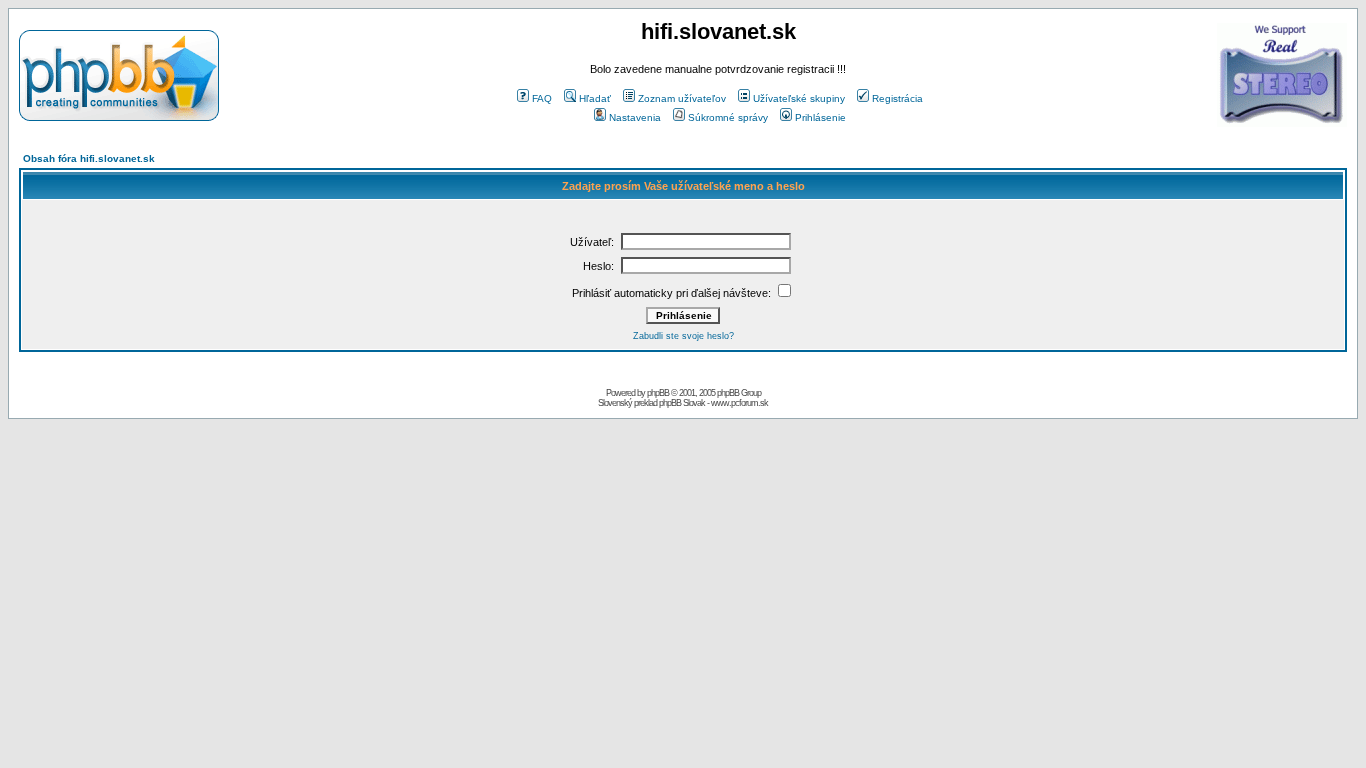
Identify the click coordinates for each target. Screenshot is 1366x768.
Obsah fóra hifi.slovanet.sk (89, 158)
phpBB (658, 393)
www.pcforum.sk (739, 403)
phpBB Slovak (682, 403)
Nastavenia (635, 117)
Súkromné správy (728, 117)
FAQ (542, 98)
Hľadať (595, 98)
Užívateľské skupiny (799, 98)
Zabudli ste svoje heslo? (683, 336)
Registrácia (897, 98)
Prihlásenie (820, 117)
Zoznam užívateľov (682, 98)
